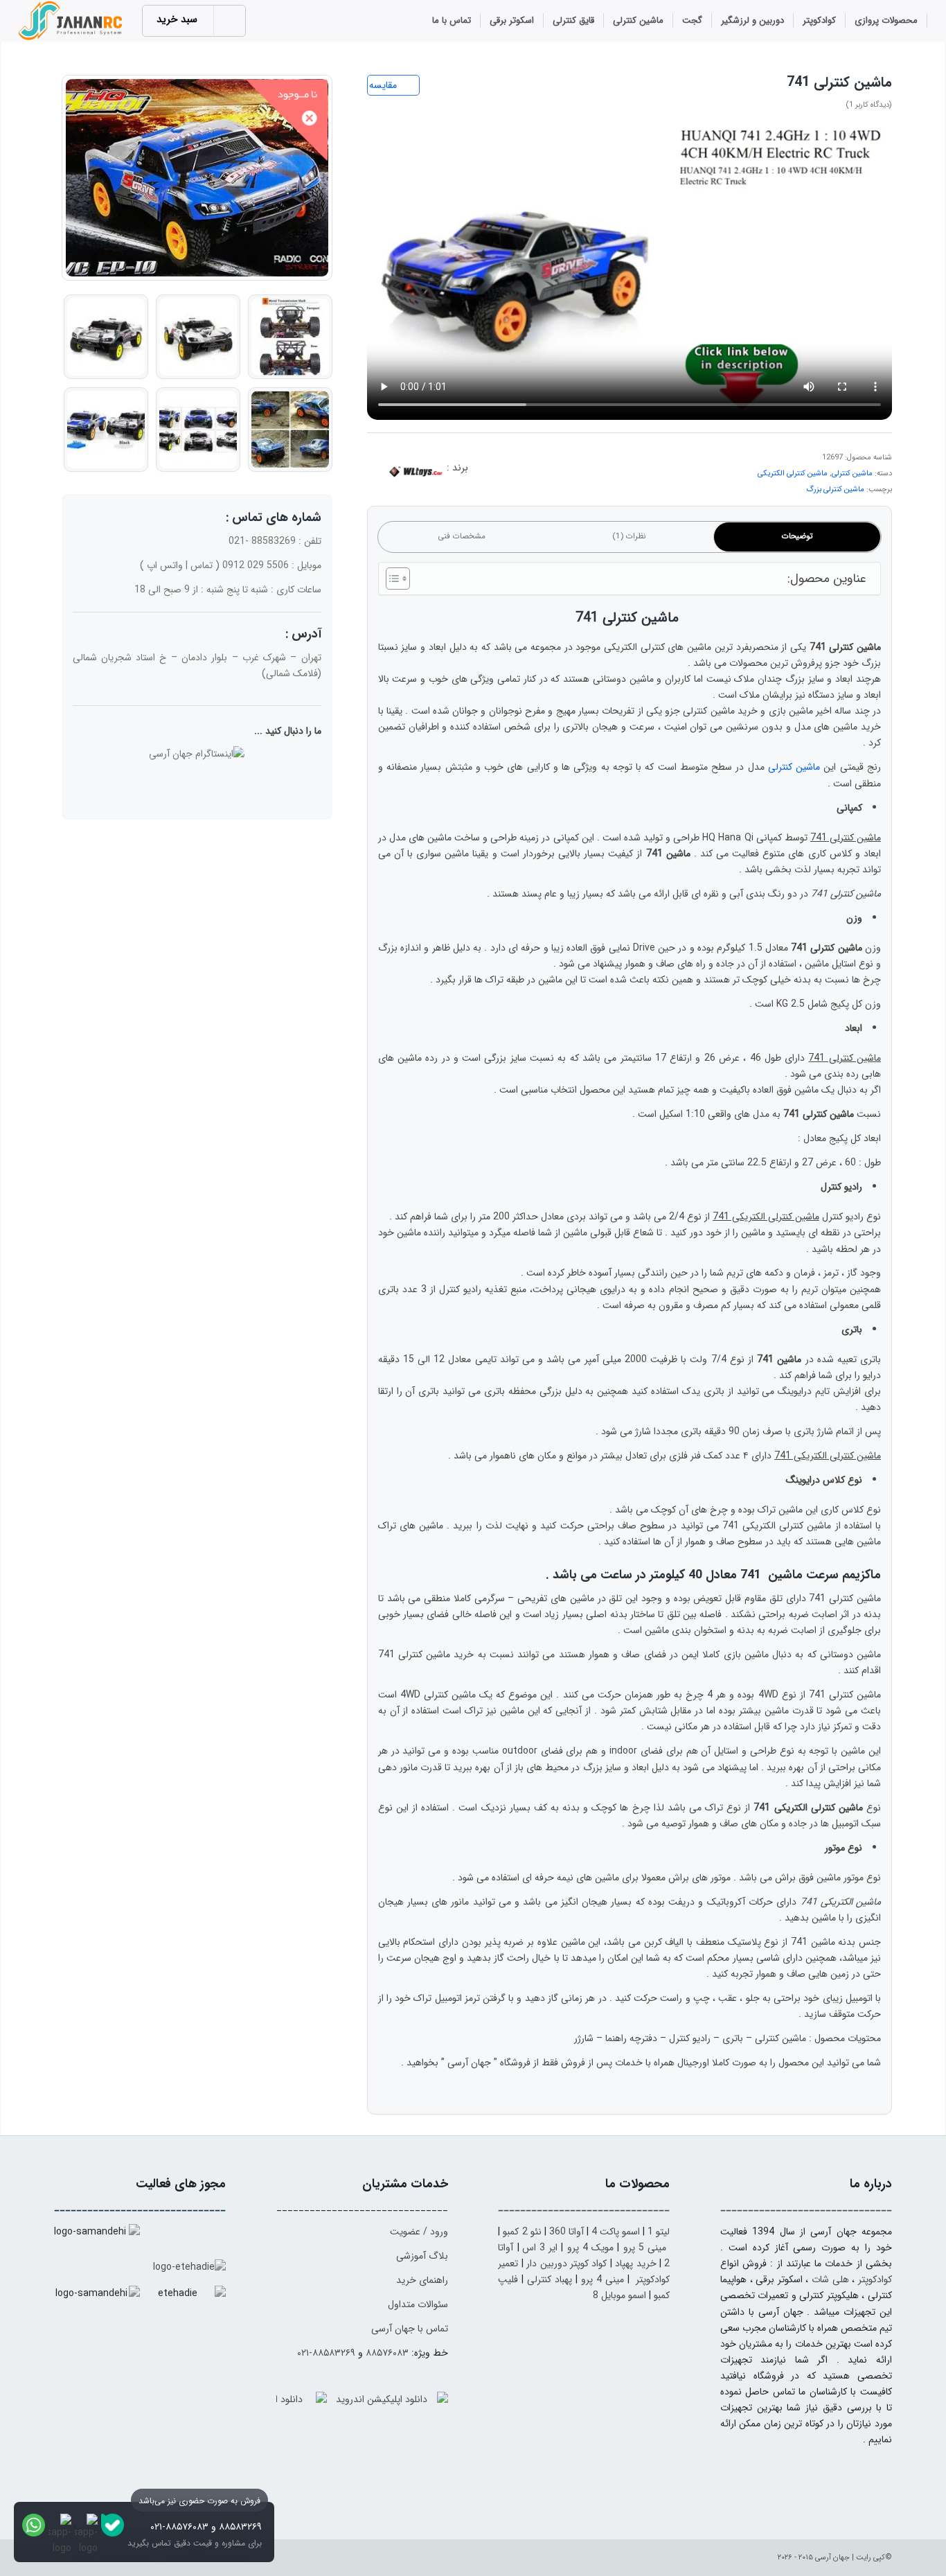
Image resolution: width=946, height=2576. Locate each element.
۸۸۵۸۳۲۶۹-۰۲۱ (326, 2353)
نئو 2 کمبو (522, 2232)
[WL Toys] (416, 473)
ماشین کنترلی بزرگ (835, 489)
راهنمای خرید (422, 2280)
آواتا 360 (566, 2232)
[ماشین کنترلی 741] (197, 178)
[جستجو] (406, 22)
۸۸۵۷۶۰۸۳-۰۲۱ (179, 2527)
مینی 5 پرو (645, 2248)
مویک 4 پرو (591, 2248)
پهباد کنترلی (550, 2279)
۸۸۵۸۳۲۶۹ (240, 2527)
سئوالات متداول (418, 2304)
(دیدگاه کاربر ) (869, 105)
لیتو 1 (659, 2232)
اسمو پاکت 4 (616, 2232)
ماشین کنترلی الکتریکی (793, 474)
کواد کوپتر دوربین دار (566, 2264)
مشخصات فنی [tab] (462, 536)
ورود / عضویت (419, 2232)
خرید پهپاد (635, 2264)
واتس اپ (165, 565)
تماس (202, 565)
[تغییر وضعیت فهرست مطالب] (391, 579)
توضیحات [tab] (797, 536)
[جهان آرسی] (72, 21)
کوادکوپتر (875, 2279)
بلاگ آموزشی (422, 2256)
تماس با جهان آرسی (410, 2329)
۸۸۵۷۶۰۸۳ (387, 2353)
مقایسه (383, 85)
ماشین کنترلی (852, 474)
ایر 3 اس (540, 2248)
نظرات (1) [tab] (629, 536)
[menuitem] (886, 21)
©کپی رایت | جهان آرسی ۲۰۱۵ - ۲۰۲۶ (835, 2558)
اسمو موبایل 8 (619, 2295)
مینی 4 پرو (603, 2279)
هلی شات (830, 2279)
